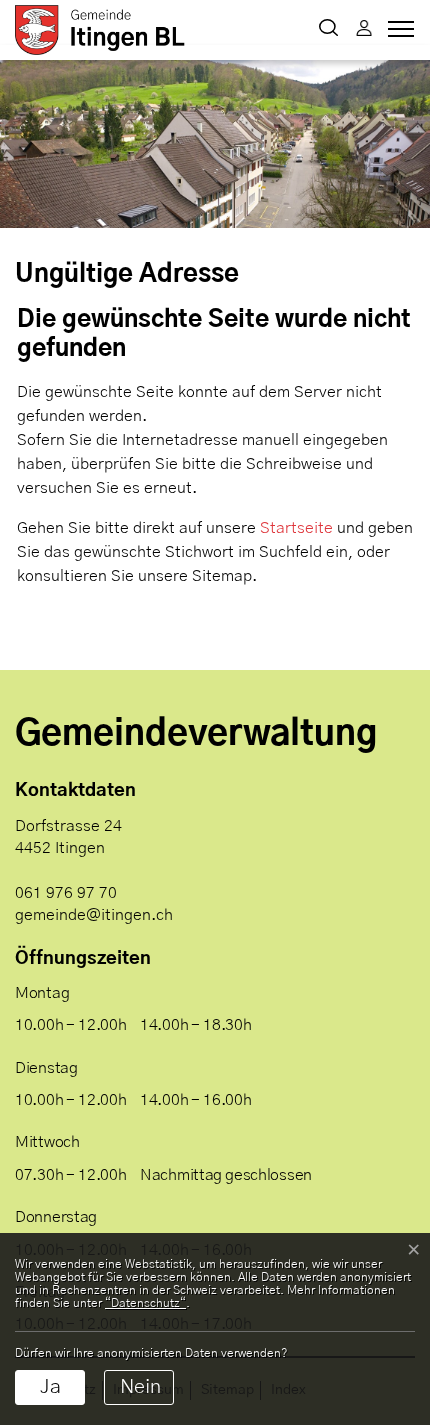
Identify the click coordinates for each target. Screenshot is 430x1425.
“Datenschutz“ (145, 1303)
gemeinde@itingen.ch (94, 915)
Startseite (296, 528)
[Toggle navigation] (398, 34)
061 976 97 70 (66, 893)
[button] (328, 30)
